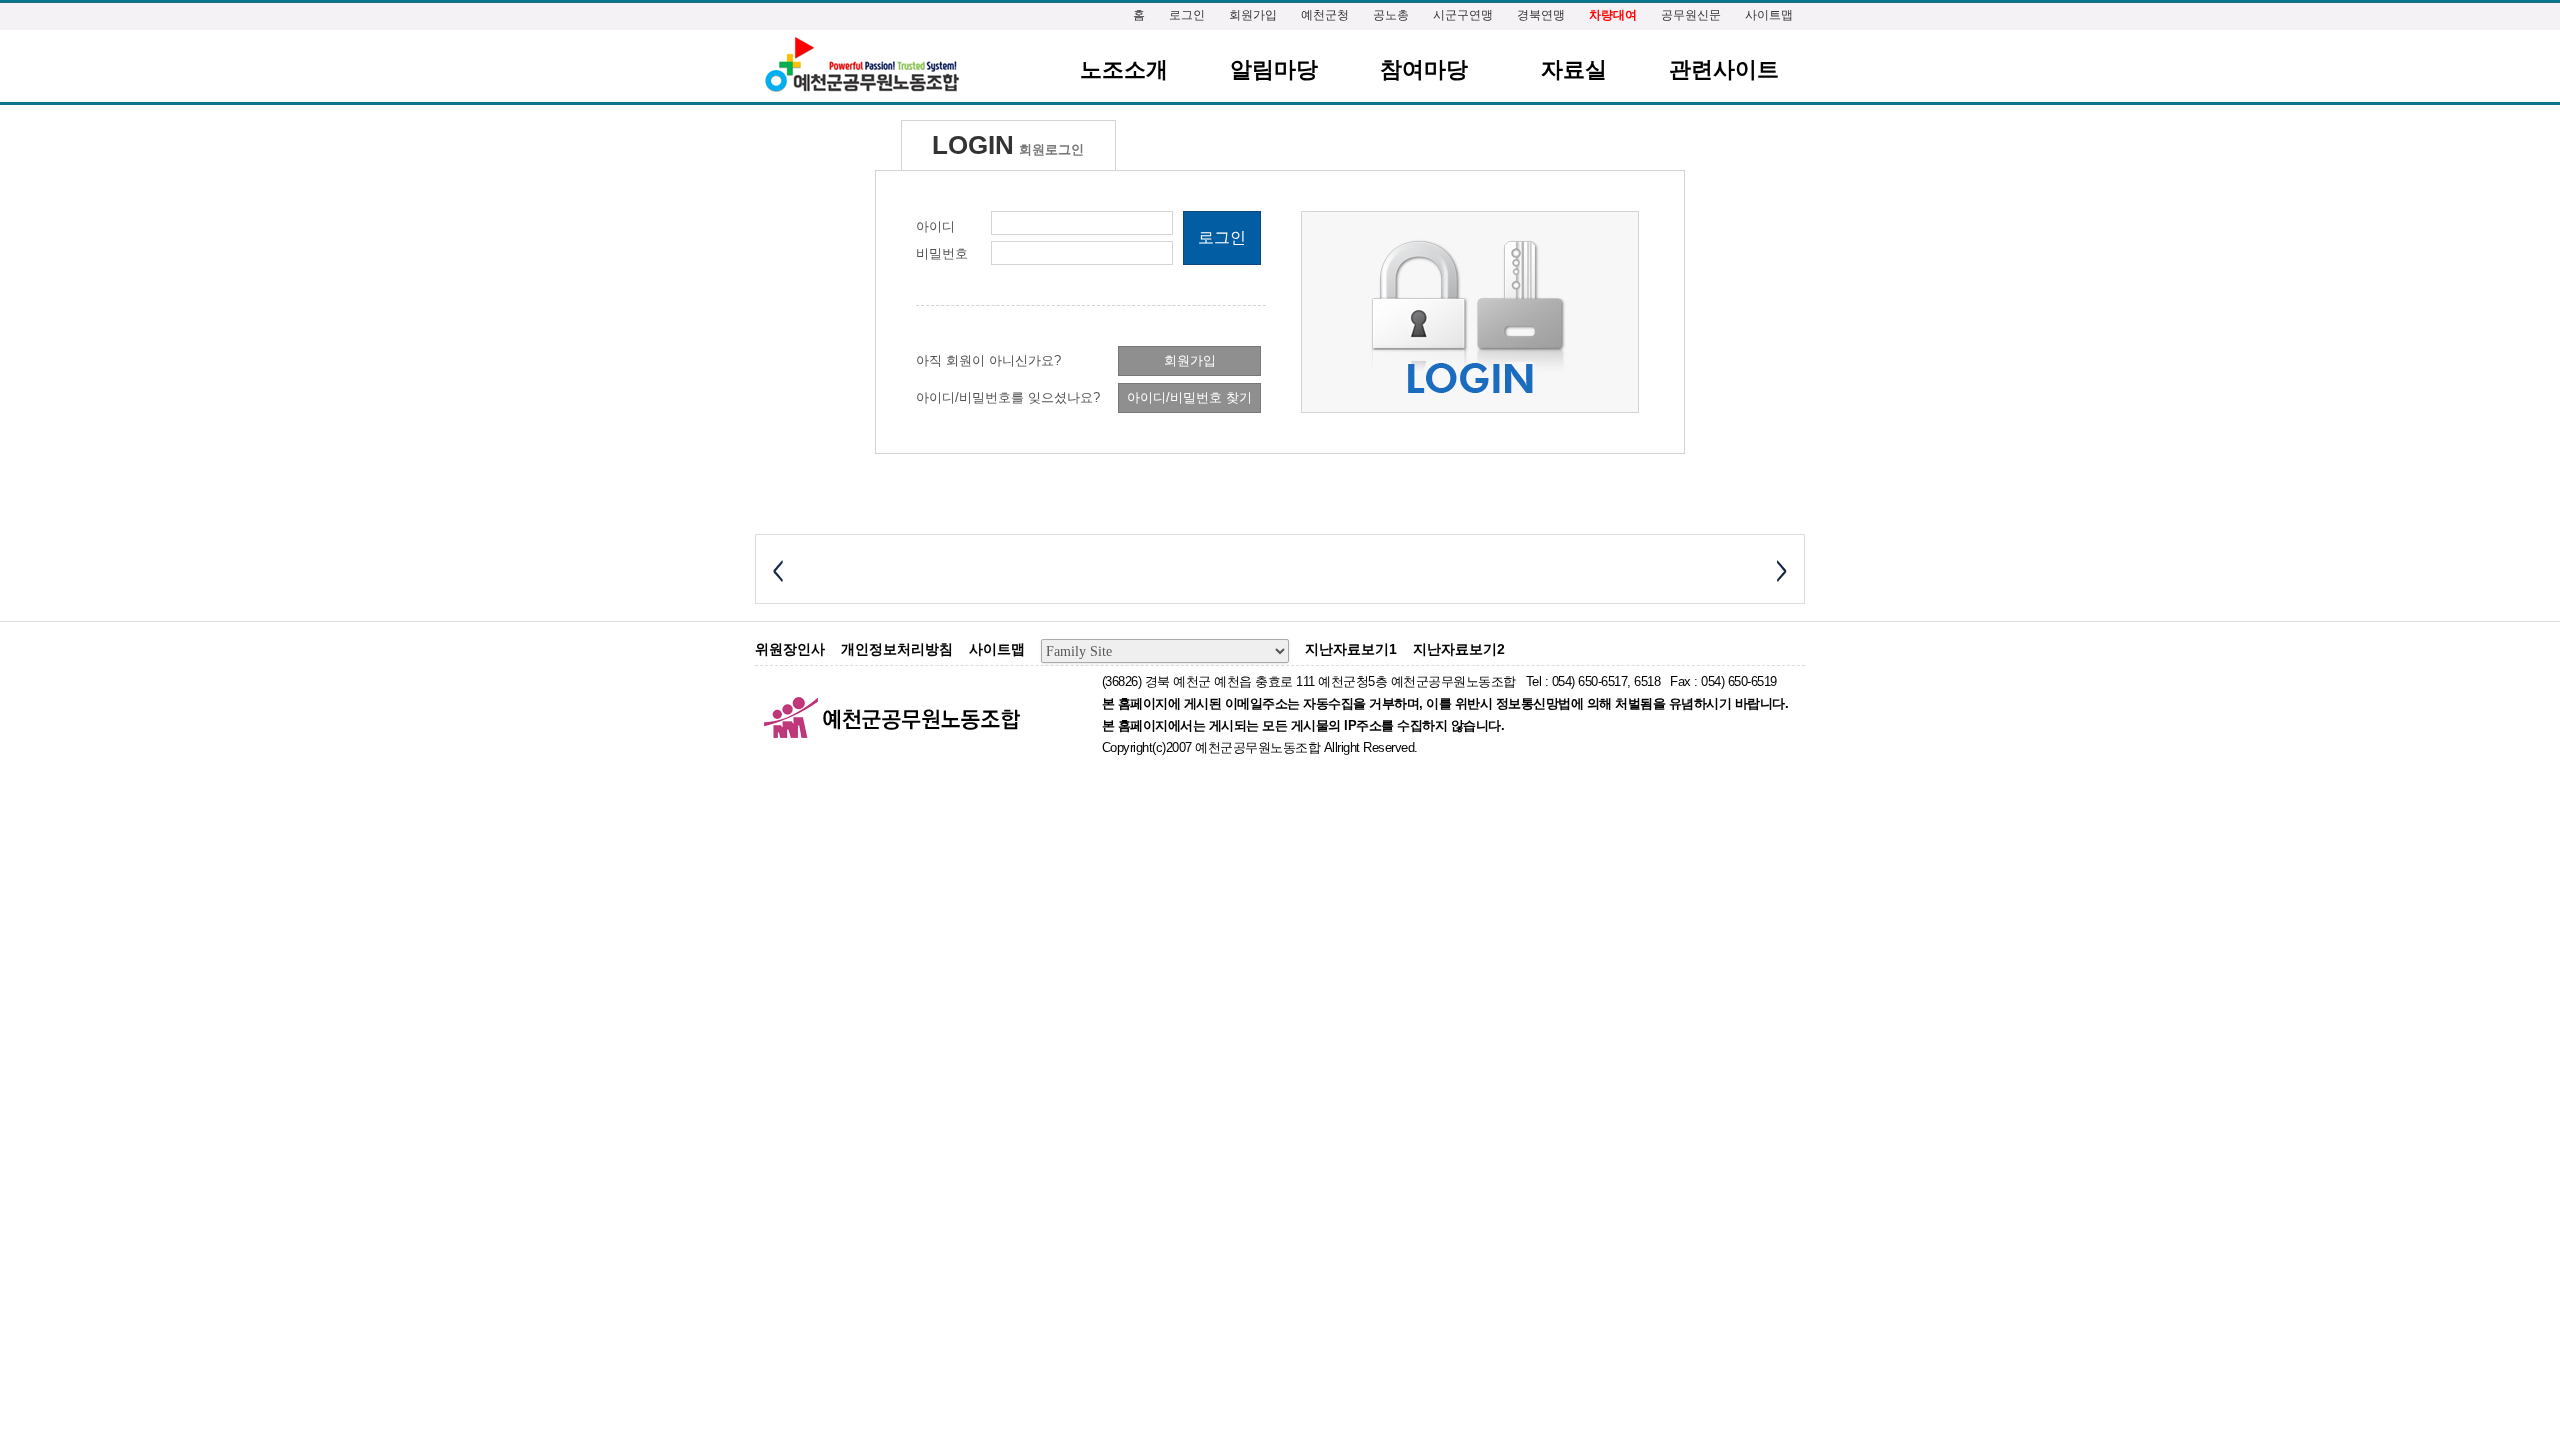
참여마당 (1424, 69)
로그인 (1187, 15)
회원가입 (1253, 15)
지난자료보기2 (1459, 649)
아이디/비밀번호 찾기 (1189, 397)
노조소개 (1124, 69)
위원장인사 (790, 649)
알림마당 (1274, 69)
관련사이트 (1724, 69)
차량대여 (1613, 15)
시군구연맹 (1463, 15)
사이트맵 (1769, 15)
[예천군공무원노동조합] (861, 65)
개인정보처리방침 (897, 649)
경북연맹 (1541, 15)
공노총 (1391, 15)
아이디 (935, 226)
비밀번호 (942, 253)
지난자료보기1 (1351, 649)
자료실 (1574, 69)
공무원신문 (1691, 15)
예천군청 (1325, 15)
